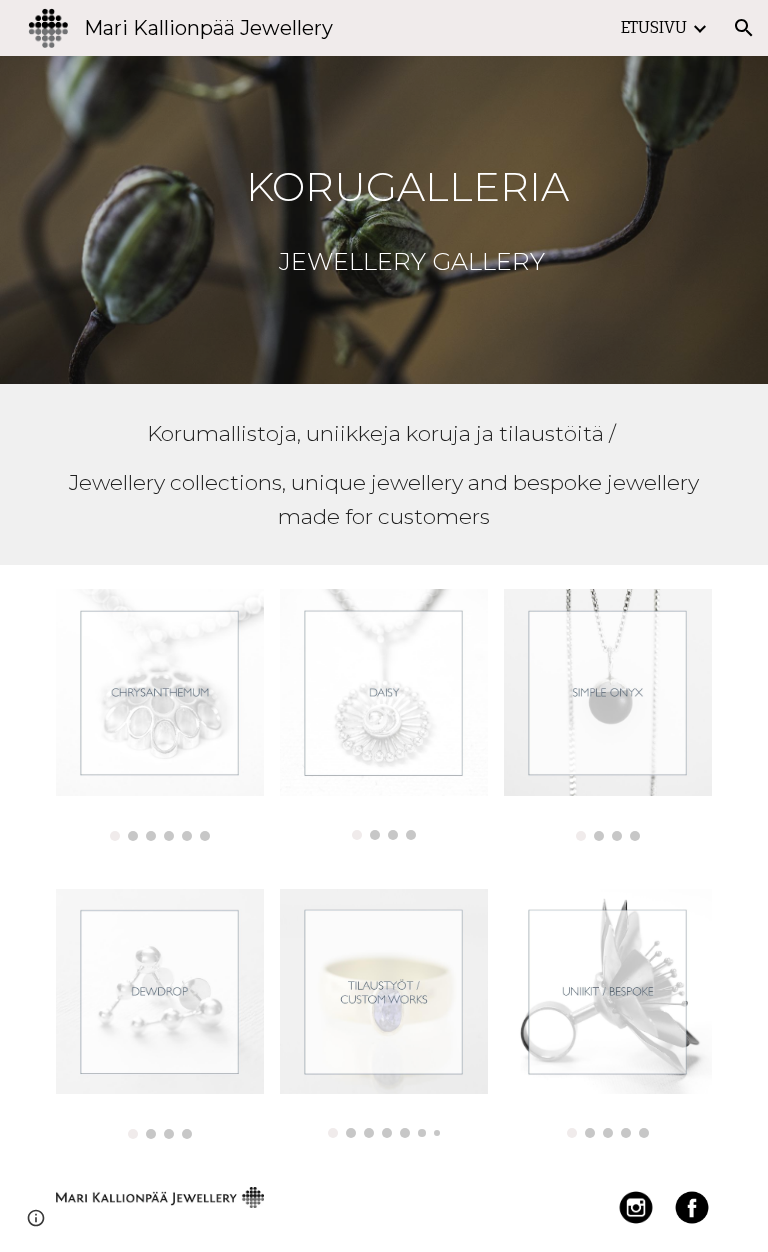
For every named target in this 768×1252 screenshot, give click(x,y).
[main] (411, 220)
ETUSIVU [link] (654, 27)
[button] (744, 28)
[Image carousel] (159, 715)
